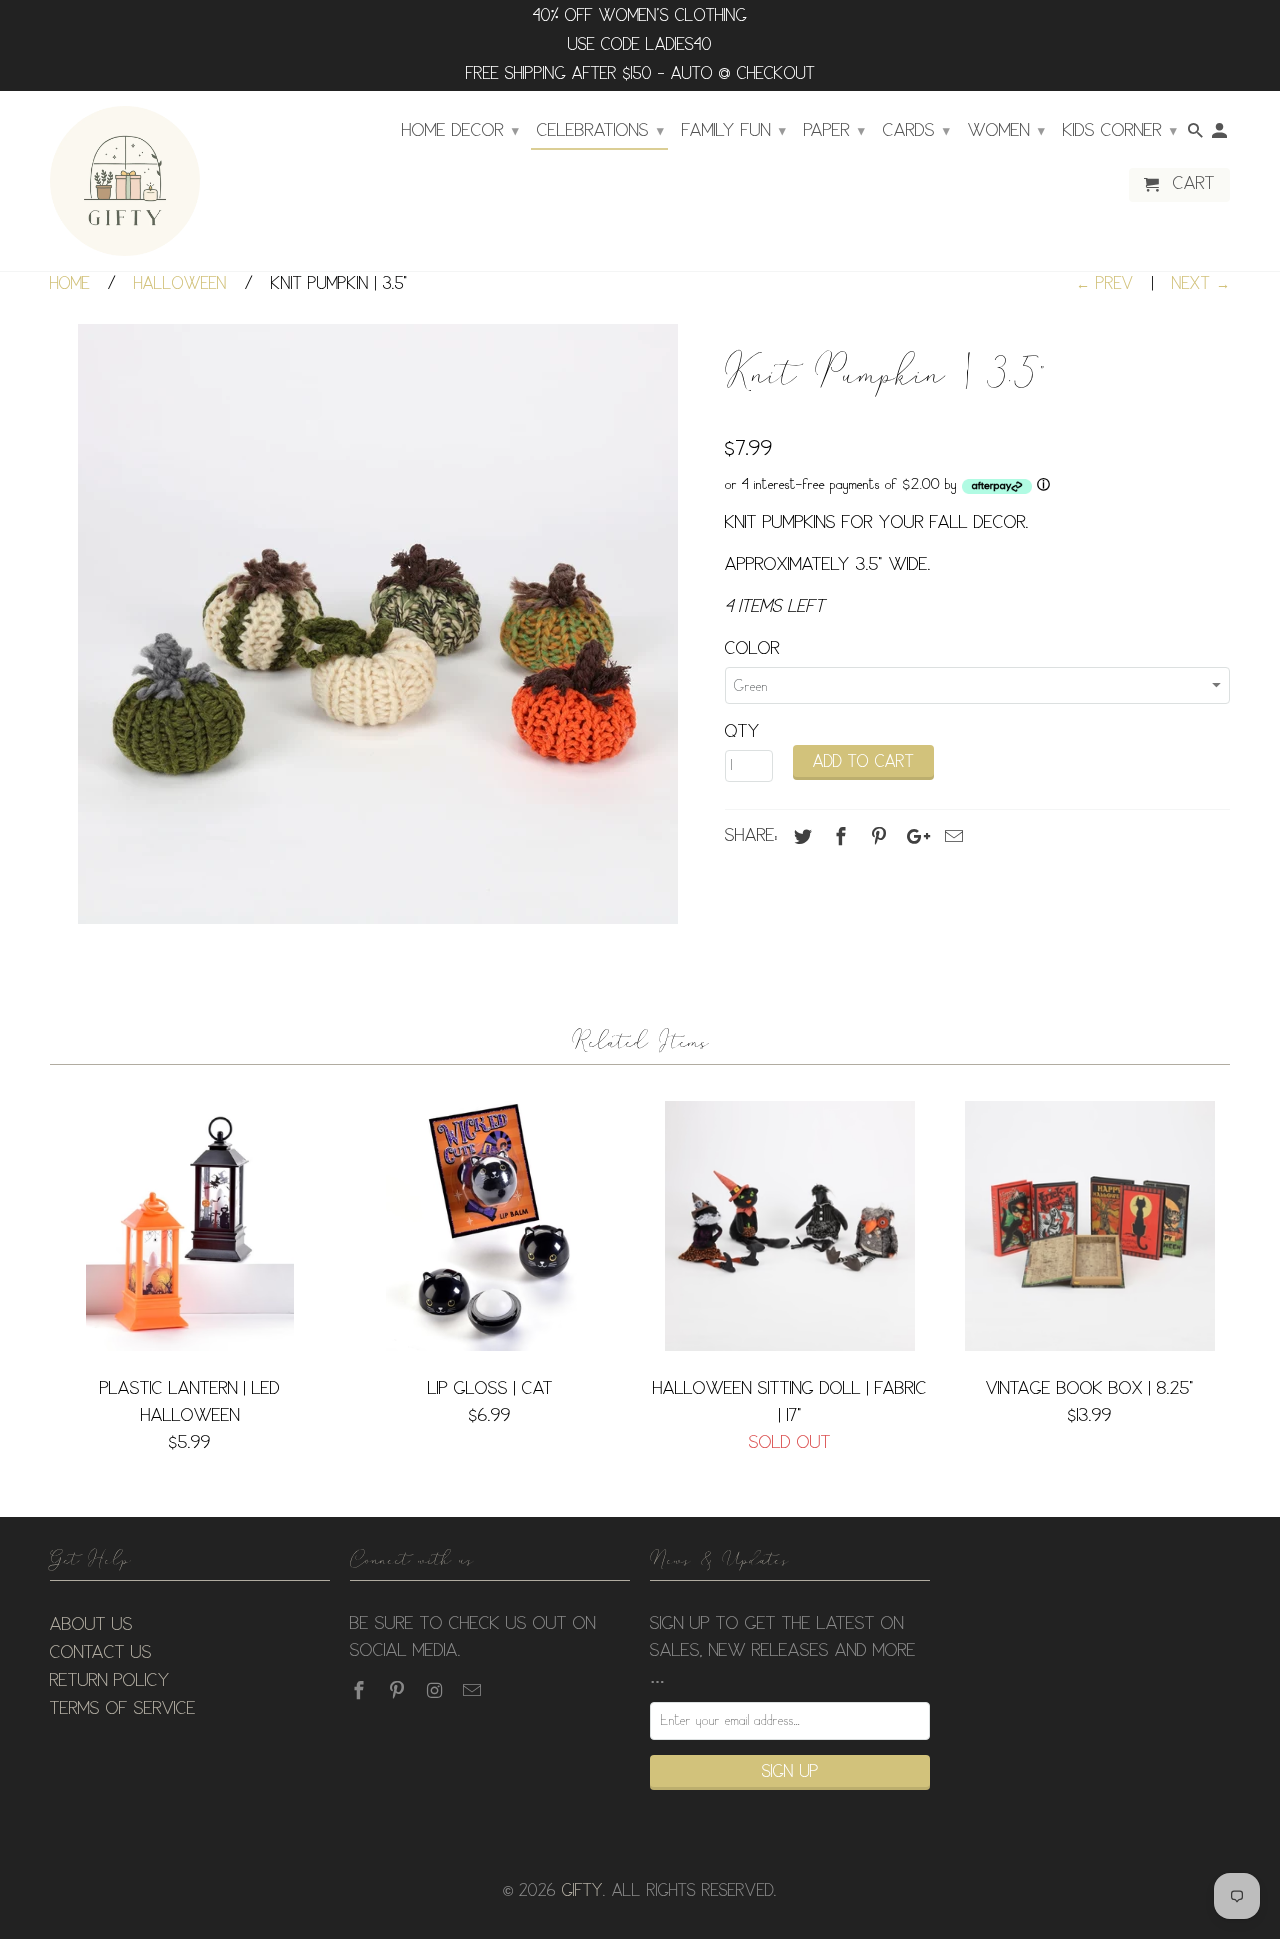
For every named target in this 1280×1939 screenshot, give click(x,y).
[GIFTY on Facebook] (361, 1691)
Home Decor (460, 131)
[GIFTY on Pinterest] (399, 1691)
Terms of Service (123, 1709)
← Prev (1105, 284)
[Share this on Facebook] (838, 837)
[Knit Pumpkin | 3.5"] (377, 624)
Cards (916, 131)
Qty (742, 732)
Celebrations (600, 131)
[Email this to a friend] (951, 837)
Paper (834, 131)
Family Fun (734, 131)
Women (1006, 131)
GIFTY (582, 1891)
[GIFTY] (125, 181)
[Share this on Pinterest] (876, 837)
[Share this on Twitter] (800, 837)
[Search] (1197, 135)
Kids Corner (1120, 131)
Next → (1201, 284)
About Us (91, 1625)
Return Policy (110, 1681)
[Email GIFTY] (474, 1691)
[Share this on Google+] (913, 837)
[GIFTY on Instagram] (437, 1691)
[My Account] (1221, 135)
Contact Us (101, 1653)
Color (752, 649)
